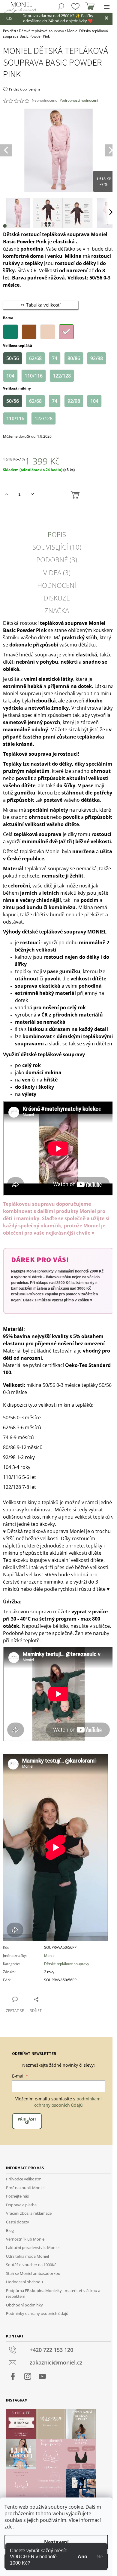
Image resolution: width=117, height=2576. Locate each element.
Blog (10, 2230)
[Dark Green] (10, 332)
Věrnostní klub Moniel (26, 2239)
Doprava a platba (21, 2205)
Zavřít (51, 1999)
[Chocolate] (29, 332)
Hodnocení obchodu (24, 2282)
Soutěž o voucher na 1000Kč (31, 2265)
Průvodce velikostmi (24, 2179)
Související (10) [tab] (57, 547)
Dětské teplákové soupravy (67, 1964)
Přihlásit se (27, 2121)
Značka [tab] (57, 610)
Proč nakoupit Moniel (25, 2188)
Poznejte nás (17, 2196)
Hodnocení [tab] (57, 585)
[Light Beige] (48, 332)
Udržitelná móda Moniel (27, 2256)
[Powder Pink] (66, 332)
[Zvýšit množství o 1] (7, 494)
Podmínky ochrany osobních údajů (37, 2313)
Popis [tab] (57, 534)
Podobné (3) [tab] (57, 560)
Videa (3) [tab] (57, 572)
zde (9, 2527)
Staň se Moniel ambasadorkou (33, 2273)
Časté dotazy (18, 2222)
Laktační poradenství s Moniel (33, 2247)
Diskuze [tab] (57, 598)
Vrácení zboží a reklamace (29, 2213)
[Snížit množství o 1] (32, 494)
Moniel (50, 1956)
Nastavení (56, 2542)
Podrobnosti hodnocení (79, 100)
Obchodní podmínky (24, 2305)
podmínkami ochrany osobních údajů (68, 2102)
